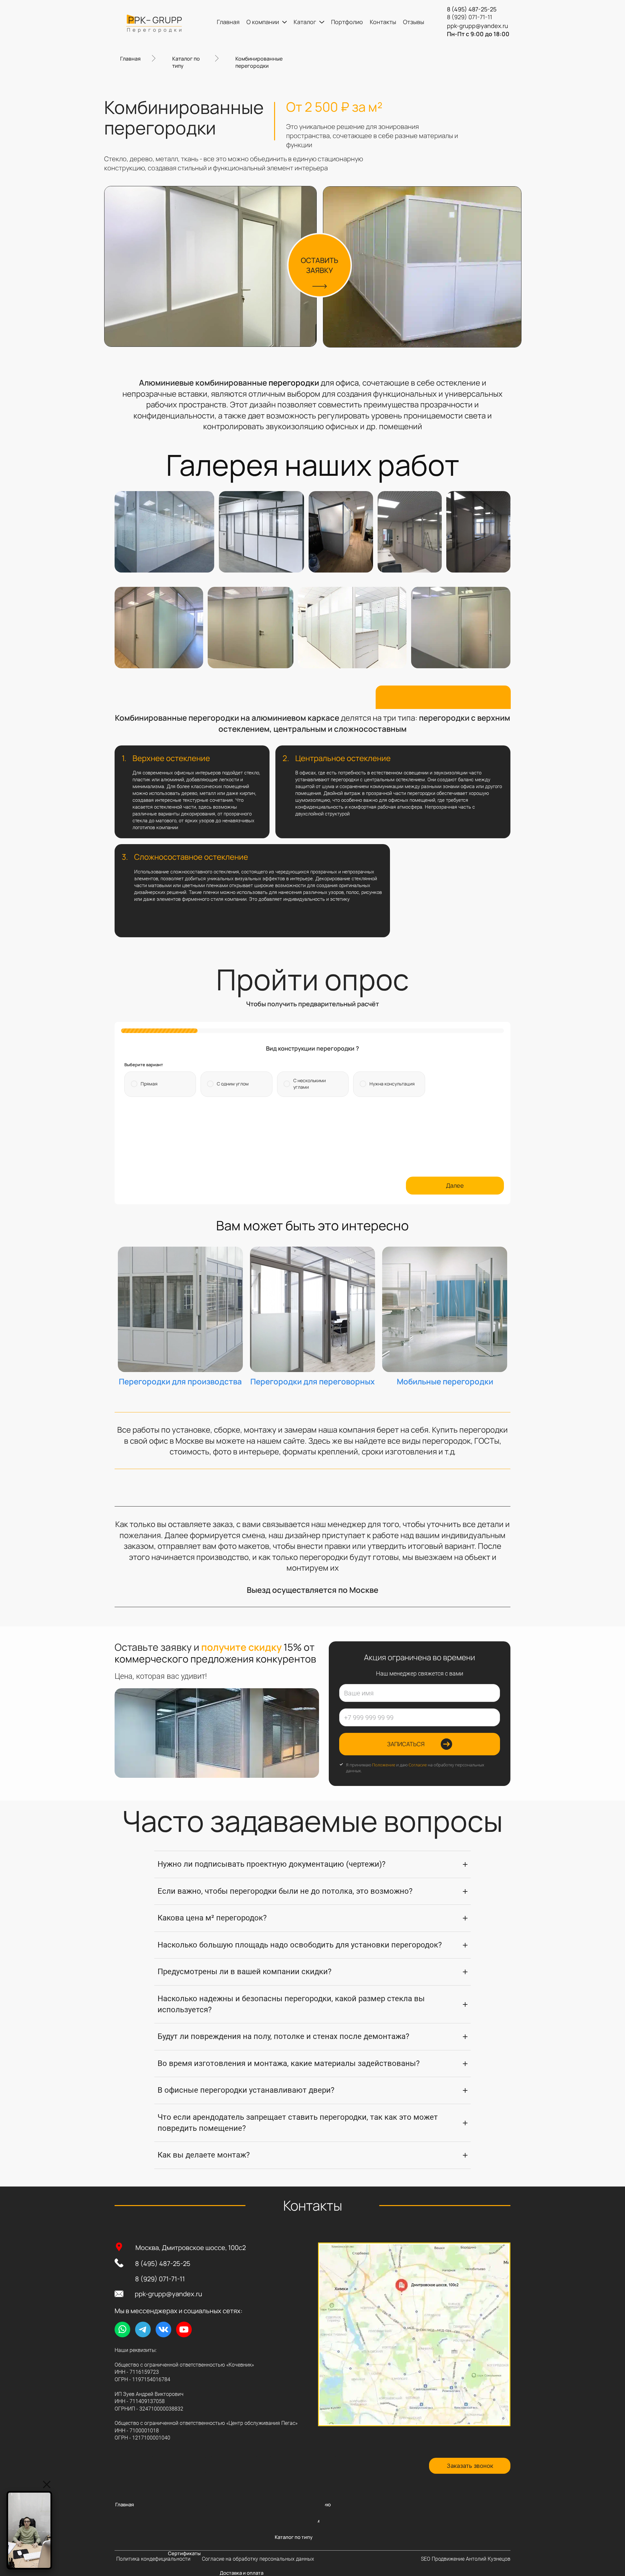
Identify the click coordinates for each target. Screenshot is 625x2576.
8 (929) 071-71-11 (160, 2279)
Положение (384, 1765)
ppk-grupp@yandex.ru (168, 2294)
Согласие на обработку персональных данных (258, 2559)
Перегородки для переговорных (312, 1381)
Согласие (418, 1765)
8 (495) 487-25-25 (163, 2264)
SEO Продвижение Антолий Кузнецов (466, 2559)
